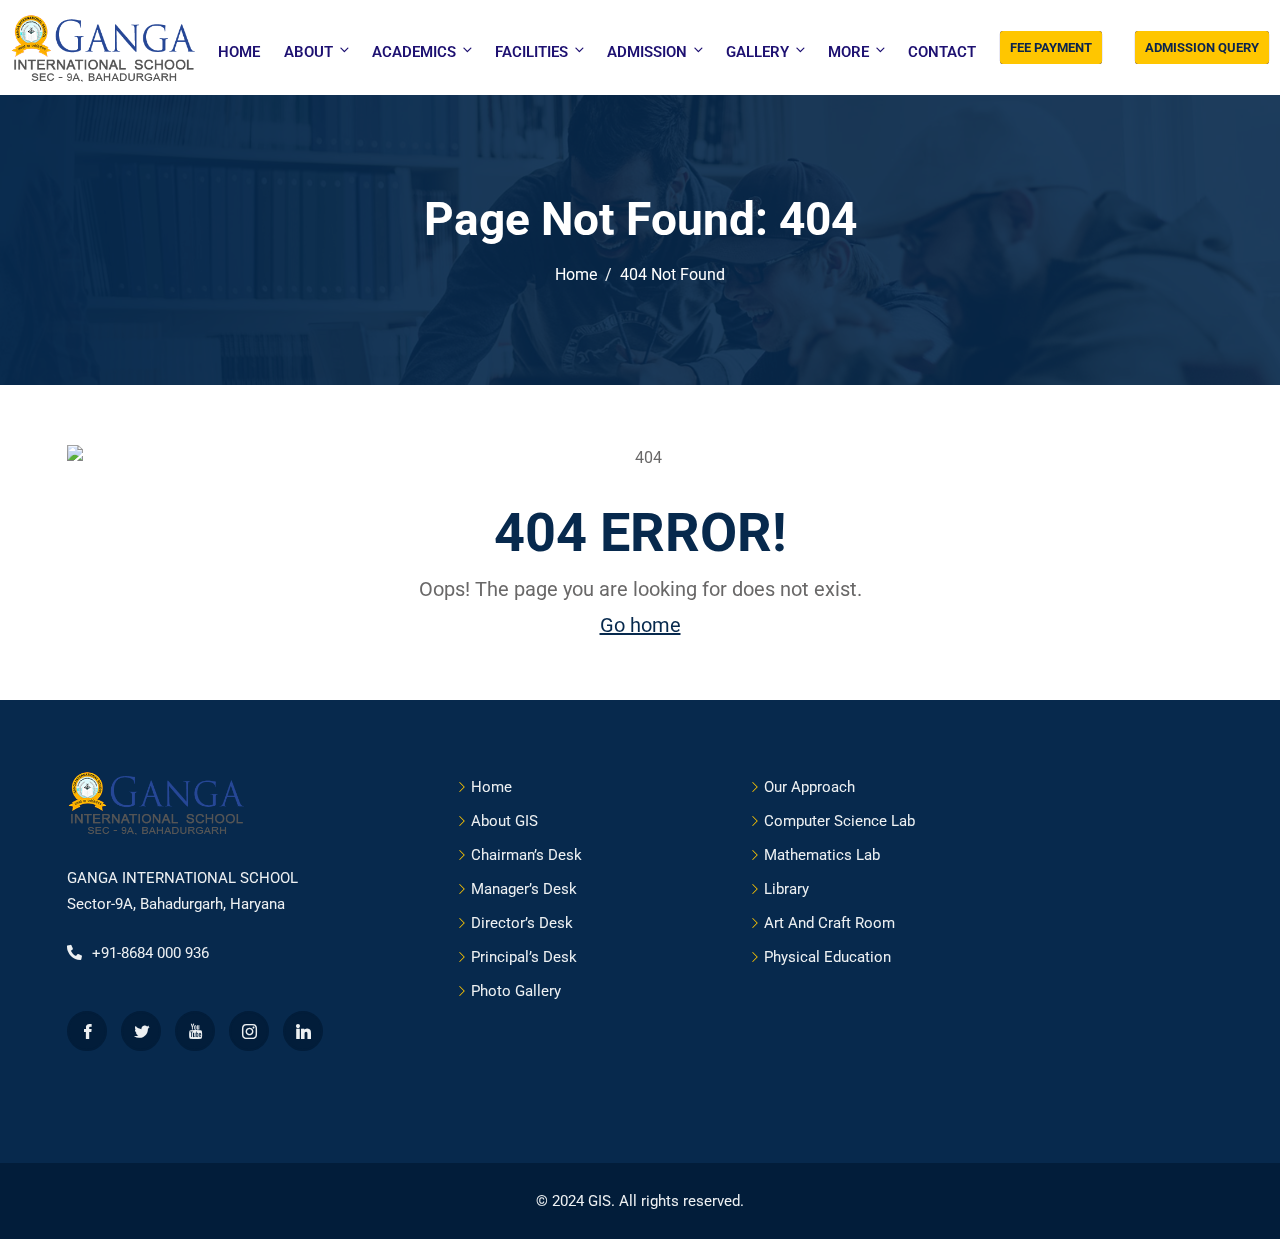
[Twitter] (141, 1031)
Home (239, 52)
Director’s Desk (522, 923)
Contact (942, 52)
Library (786, 889)
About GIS (504, 821)
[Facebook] (87, 1031)
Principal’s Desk (524, 957)
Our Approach (809, 787)
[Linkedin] (303, 1031)
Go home (640, 625)
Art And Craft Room (829, 923)
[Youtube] (195, 1031)
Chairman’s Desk (526, 855)
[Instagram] (249, 1031)
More (848, 52)
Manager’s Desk (524, 889)
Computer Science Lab (839, 821)
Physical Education (827, 957)
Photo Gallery (516, 991)
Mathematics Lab (822, 855)
